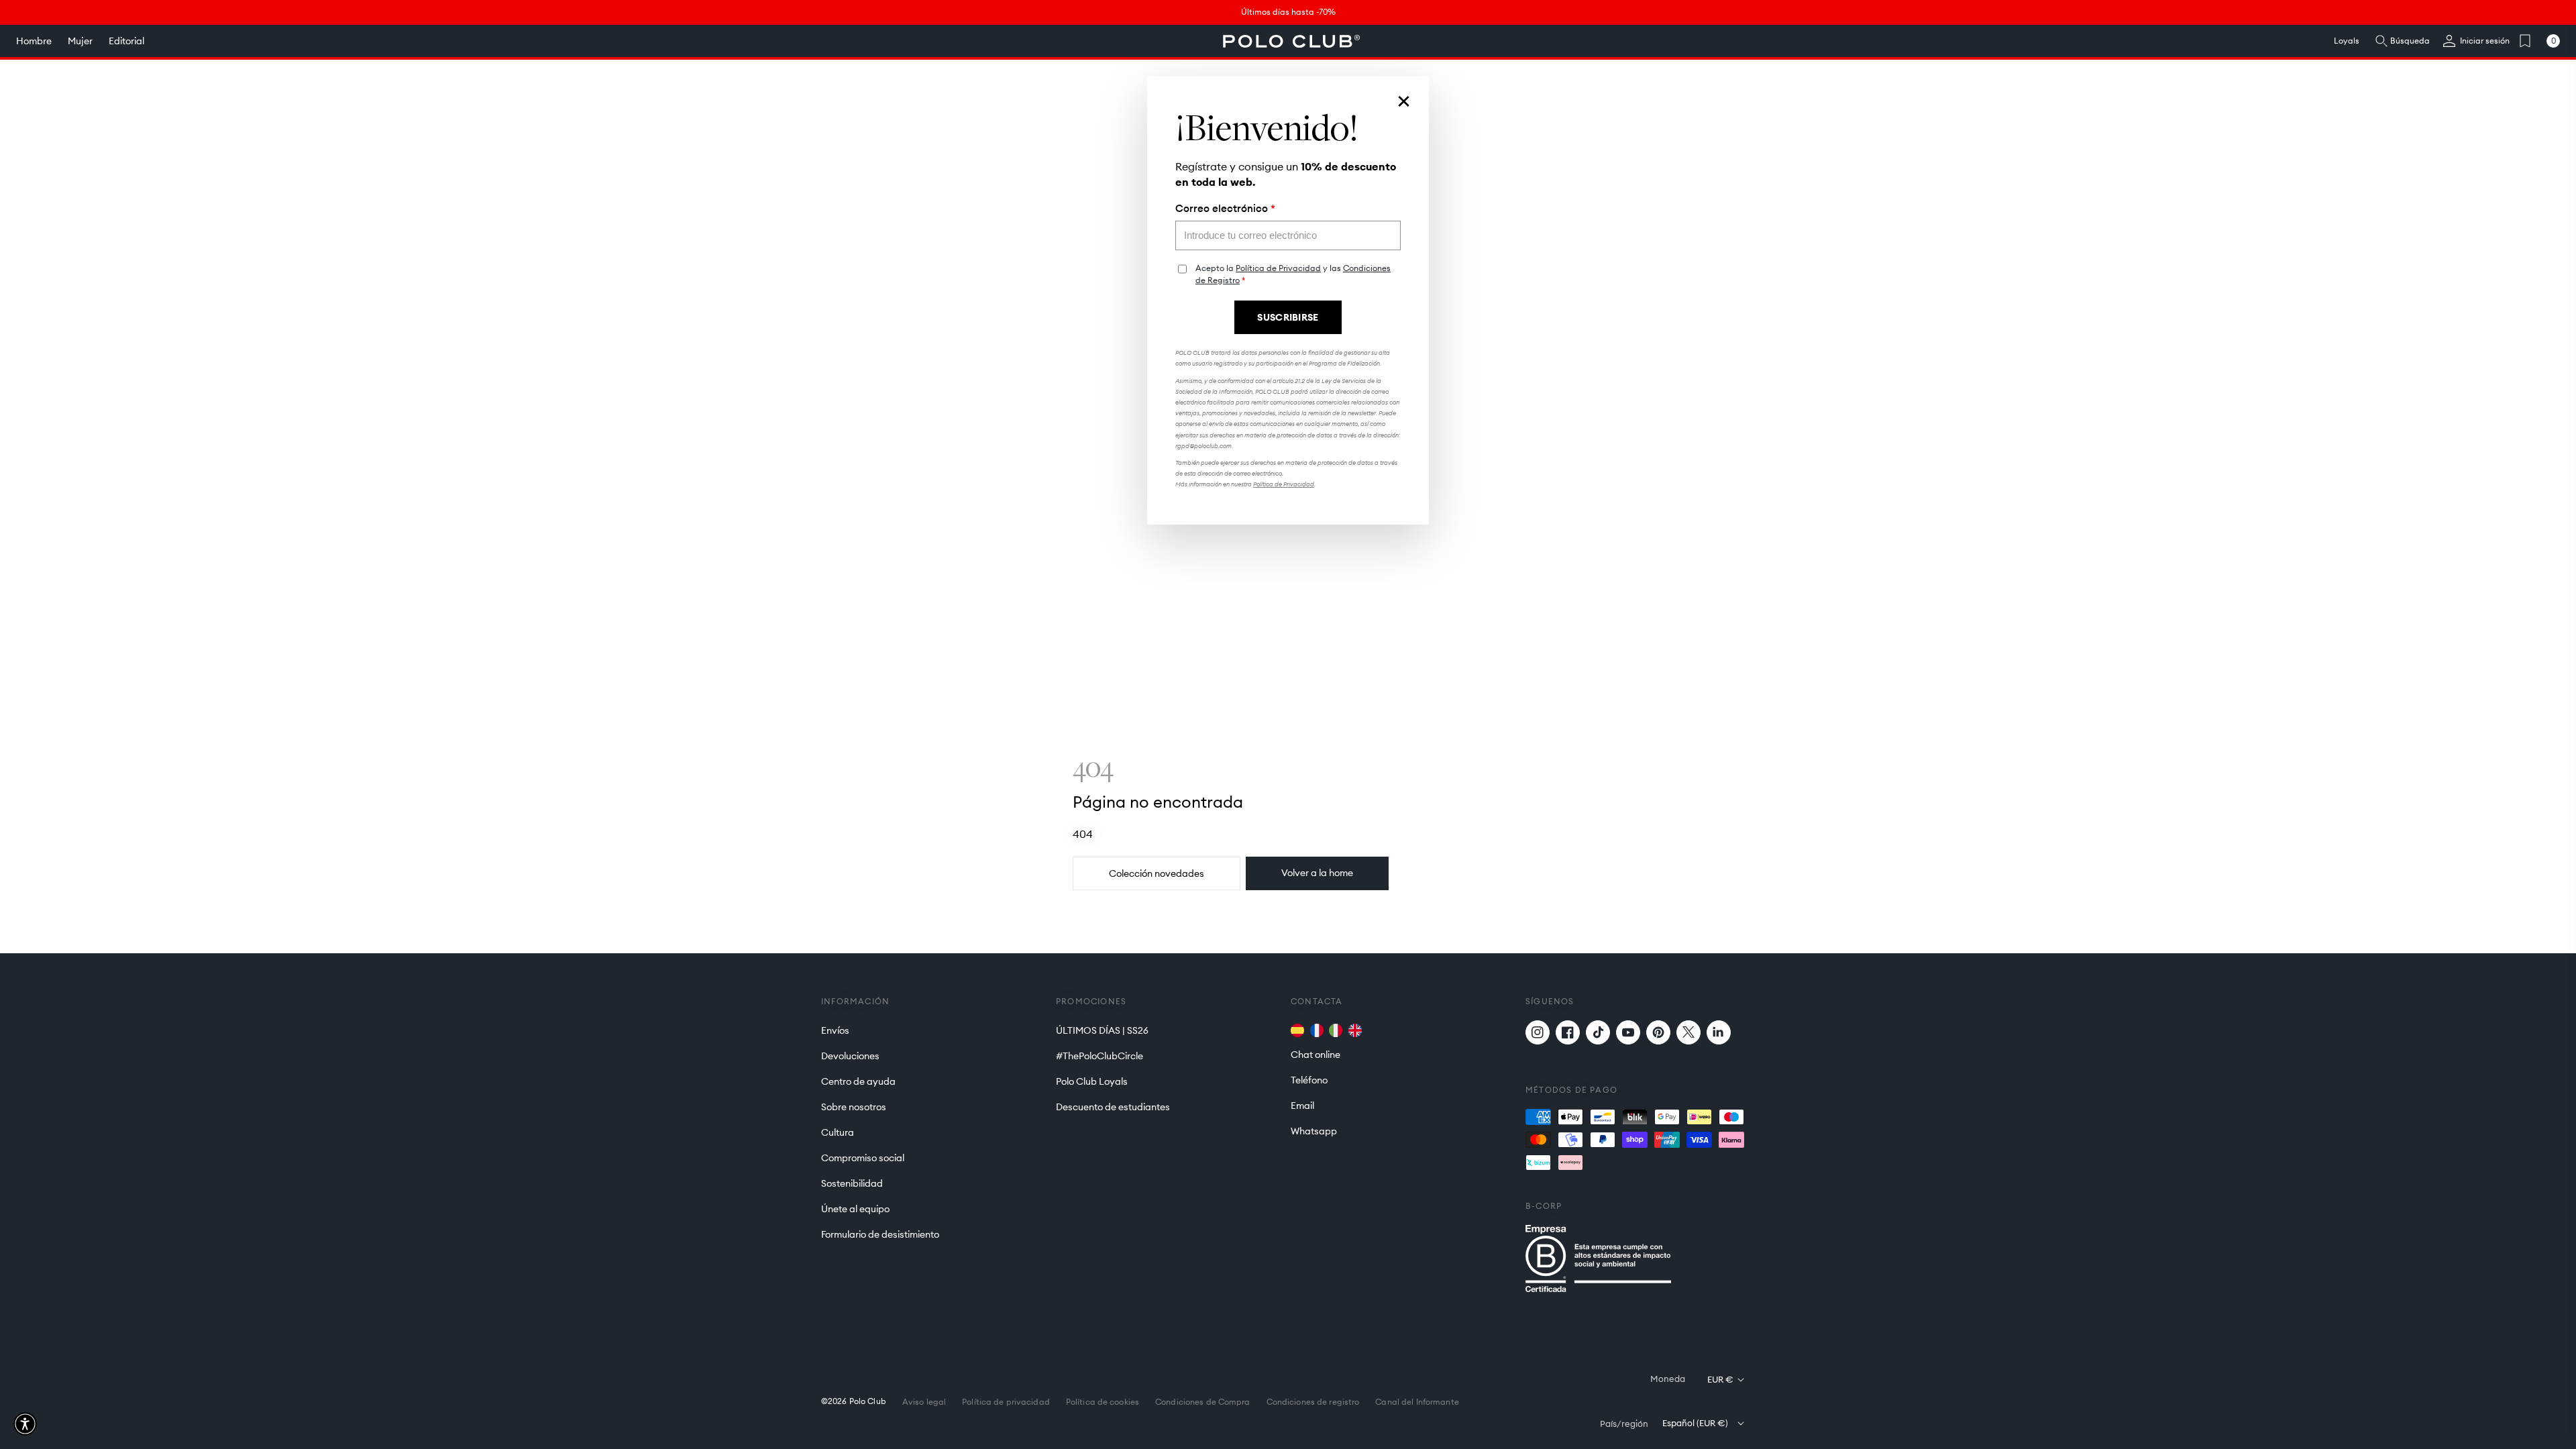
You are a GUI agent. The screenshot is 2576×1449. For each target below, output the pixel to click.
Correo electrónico (1225, 209)
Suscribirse (1288, 317)
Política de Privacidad (1278, 268)
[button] (25, 1424)
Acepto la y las (1293, 274)
